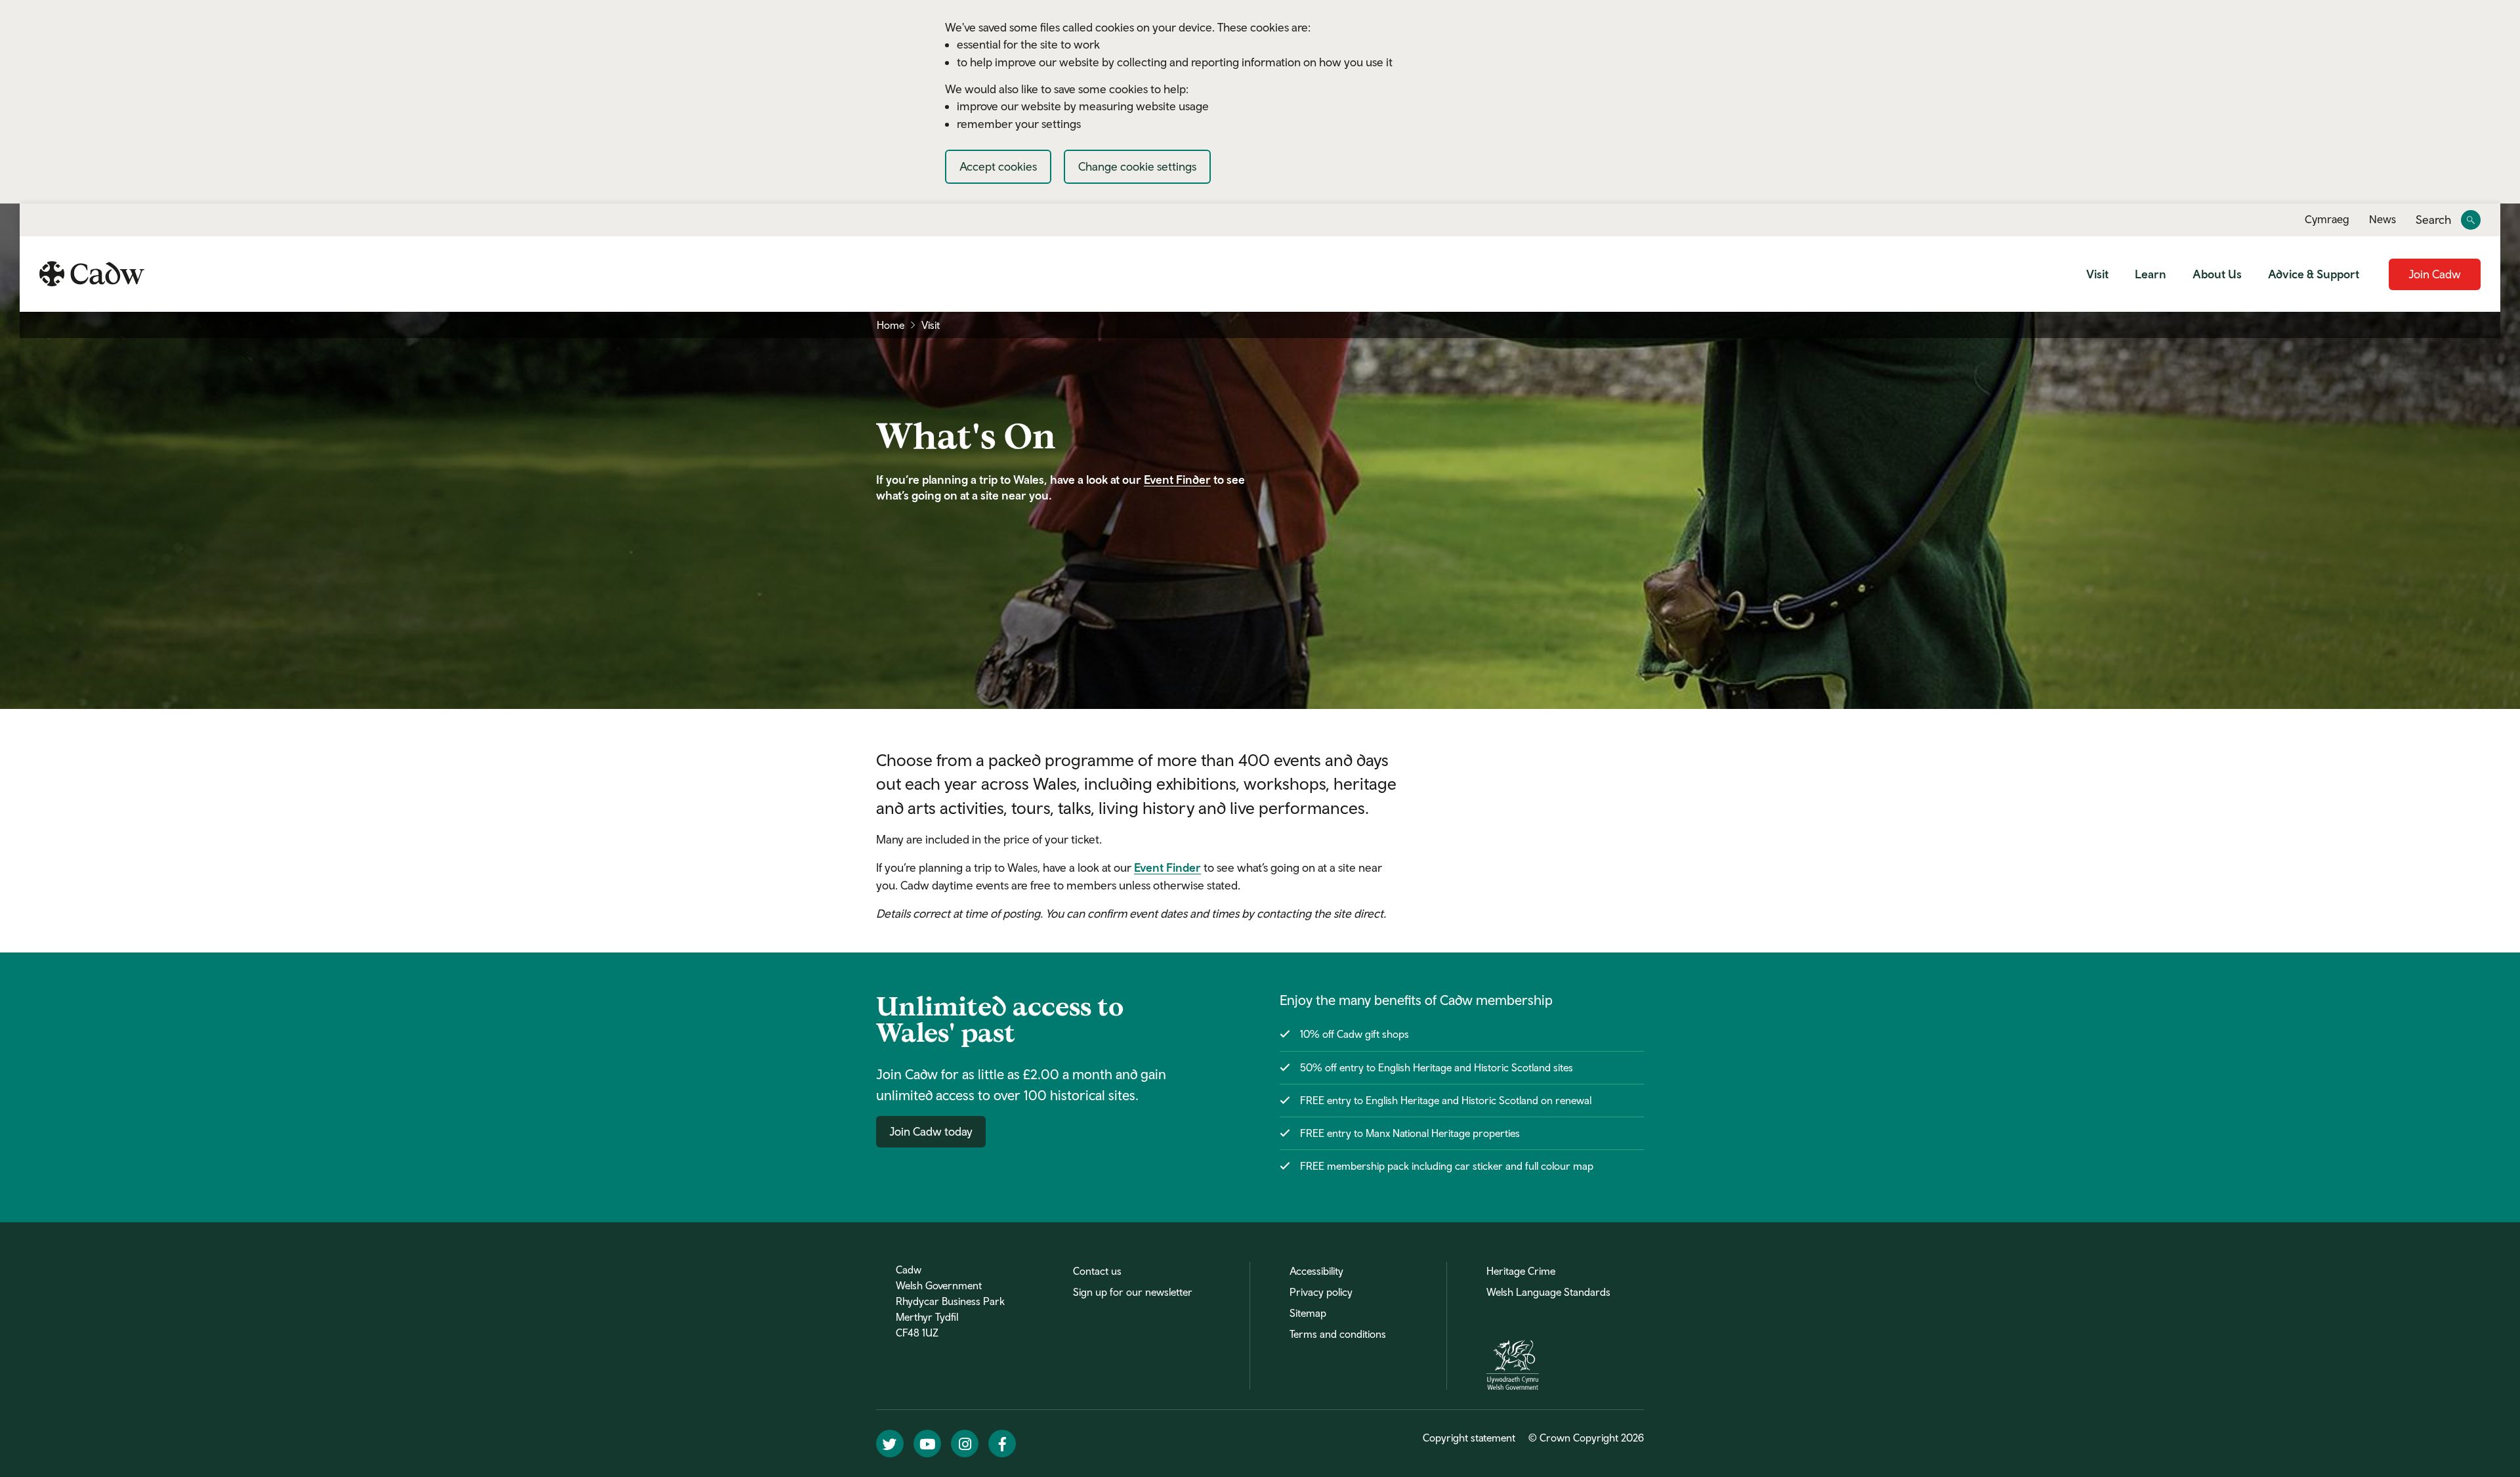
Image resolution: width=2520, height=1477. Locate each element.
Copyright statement (1469, 1438)
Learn (2151, 274)
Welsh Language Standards (1548, 1292)
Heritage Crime (1521, 1271)
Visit (2097, 274)
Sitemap (1308, 1313)
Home (891, 325)
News (2383, 219)
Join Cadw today (931, 1131)
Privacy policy (1321, 1292)
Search (2433, 220)
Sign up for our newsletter (1133, 1292)
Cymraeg (2327, 219)
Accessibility (1316, 1271)
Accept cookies (998, 166)
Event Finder (1177, 480)
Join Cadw (2435, 274)
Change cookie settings (1137, 166)
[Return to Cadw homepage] (92, 274)
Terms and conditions (1338, 1334)
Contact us (1097, 1271)
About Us (2217, 274)
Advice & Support (2314, 274)
